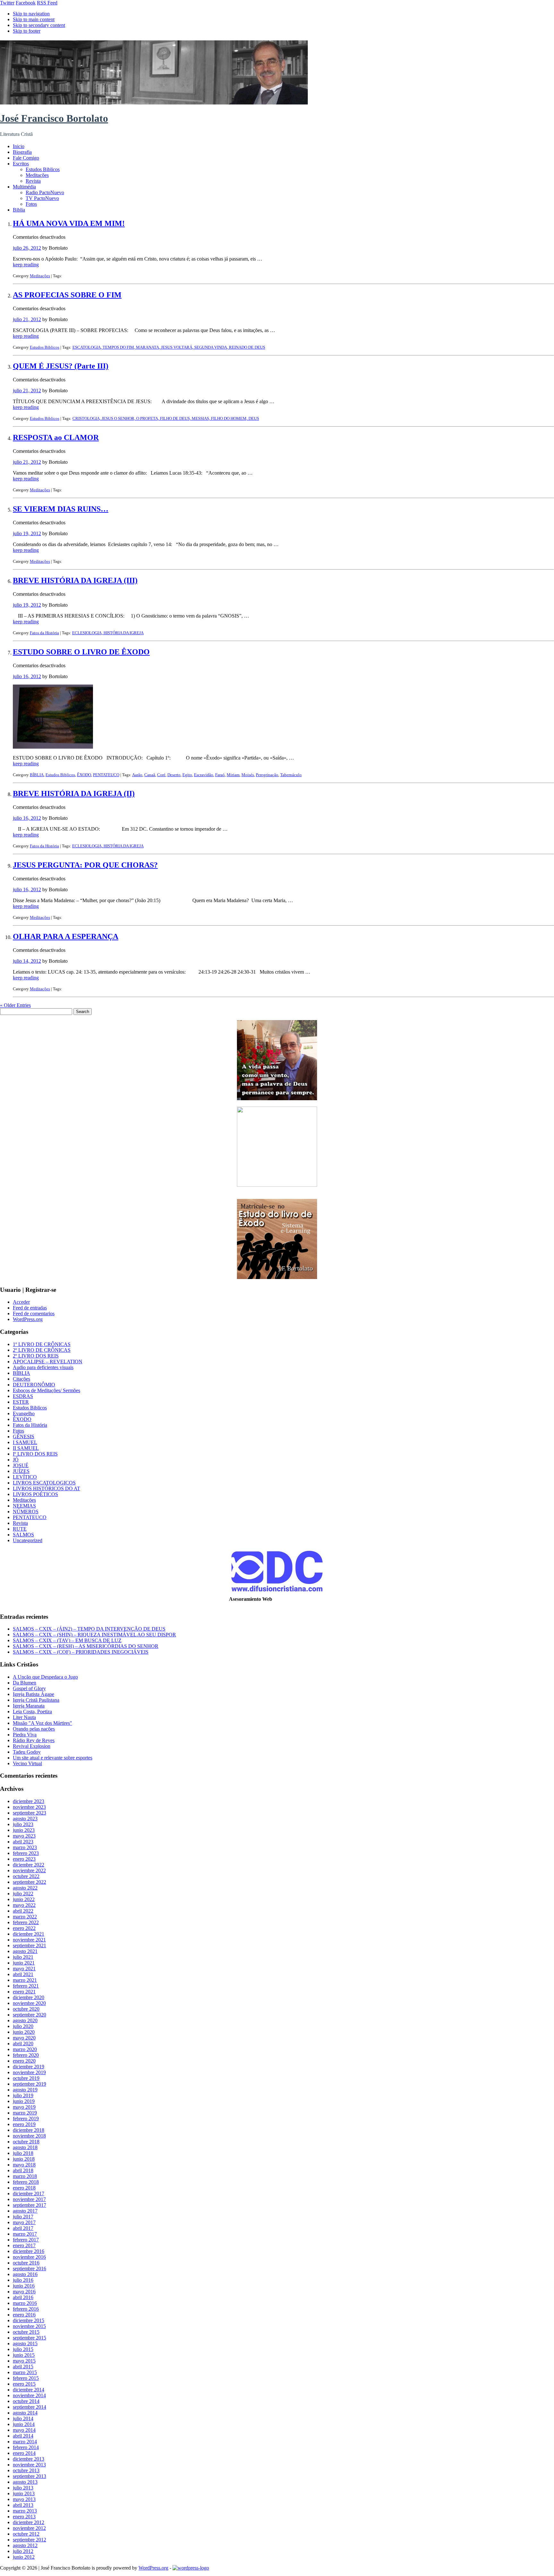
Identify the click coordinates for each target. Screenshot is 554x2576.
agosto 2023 (25, 1819)
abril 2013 (23, 2505)
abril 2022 (23, 1911)
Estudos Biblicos (43, 169)
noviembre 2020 (29, 2003)
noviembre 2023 (29, 1807)
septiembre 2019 (29, 2084)
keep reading (26, 265)
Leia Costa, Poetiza (32, 1712)
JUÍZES (21, 1471)
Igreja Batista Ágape (34, 1694)
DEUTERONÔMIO (34, 1385)
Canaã (150, 775)
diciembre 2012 (29, 2522)
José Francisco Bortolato (54, 118)
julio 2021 (23, 1957)
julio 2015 (23, 2349)
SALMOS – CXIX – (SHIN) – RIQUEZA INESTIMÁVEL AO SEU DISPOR (94, 1635)
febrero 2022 (26, 1922)
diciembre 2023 (29, 1801)
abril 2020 (23, 2044)
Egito (187, 775)
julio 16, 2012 (27, 676)
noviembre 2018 (29, 2136)
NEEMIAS (24, 1506)
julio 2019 (23, 2095)
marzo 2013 (25, 2511)
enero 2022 (24, 1928)
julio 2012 (23, 2551)
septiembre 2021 (29, 1945)
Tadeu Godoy (27, 1752)
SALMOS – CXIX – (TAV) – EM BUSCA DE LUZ (67, 1640)
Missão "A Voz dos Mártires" (42, 1723)
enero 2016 (24, 2315)
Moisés (248, 775)
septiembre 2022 (29, 1882)
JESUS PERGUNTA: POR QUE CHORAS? (85, 865)
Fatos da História (44, 633)
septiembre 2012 (29, 2540)
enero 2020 (24, 2061)
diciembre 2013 (29, 2459)
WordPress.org (28, 1319)
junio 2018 (24, 2159)
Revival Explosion (32, 1746)
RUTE (20, 1529)
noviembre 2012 (29, 2528)
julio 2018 (23, 2153)
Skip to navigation (31, 14)
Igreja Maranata (29, 1706)
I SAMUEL (25, 1442)
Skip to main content (34, 19)
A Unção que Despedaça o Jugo (45, 1677)
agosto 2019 (25, 2090)
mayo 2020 (24, 2038)
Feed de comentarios (34, 1313)
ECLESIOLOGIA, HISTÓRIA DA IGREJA (108, 633)
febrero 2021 (26, 1986)
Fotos (31, 204)
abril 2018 (23, 2170)
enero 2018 (24, 2188)
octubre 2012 (26, 2534)
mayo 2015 (24, 2361)
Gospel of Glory (29, 1688)
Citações (21, 1379)
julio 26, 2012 (27, 248)
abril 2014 (23, 2436)
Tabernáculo (291, 775)
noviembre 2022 (29, 1870)
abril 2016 (23, 2297)
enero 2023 (24, 1859)
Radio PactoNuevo (45, 192)
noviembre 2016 (29, 2257)
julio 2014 (23, 2418)
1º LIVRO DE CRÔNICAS (42, 1344)
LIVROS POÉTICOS (35, 1494)
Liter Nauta (24, 1717)
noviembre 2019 (29, 2072)
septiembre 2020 (29, 2015)
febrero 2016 (26, 2309)
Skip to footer (27, 31)
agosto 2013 (25, 2482)
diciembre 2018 (29, 2130)
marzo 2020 (25, 2049)
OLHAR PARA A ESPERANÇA (66, 936)
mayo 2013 (24, 2499)
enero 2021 (24, 1992)
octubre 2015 (26, 2332)
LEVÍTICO (25, 1477)
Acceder (21, 1302)
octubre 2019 (26, 2078)
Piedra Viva (25, 1735)
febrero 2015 (26, 2378)
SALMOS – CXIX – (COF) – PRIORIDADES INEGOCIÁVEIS (81, 1652)
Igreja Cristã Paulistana (36, 1700)
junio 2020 (24, 2032)
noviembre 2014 (29, 2395)
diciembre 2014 (29, 2390)
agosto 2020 (25, 2020)
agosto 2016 (25, 2274)
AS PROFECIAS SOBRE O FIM (67, 295)
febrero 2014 (26, 2447)
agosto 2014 (25, 2413)
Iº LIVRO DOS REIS (35, 1454)
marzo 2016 (25, 2303)
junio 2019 (24, 2101)
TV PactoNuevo (42, 198)
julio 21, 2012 (27, 319)
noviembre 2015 (29, 2326)
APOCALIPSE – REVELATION (48, 1362)
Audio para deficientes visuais (43, 1367)
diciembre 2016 (29, 2251)
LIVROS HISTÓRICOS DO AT (46, 1488)
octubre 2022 (26, 1876)
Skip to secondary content (39, 25)
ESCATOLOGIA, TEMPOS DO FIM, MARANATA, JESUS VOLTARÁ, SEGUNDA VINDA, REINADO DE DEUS (169, 347)
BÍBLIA (37, 775)
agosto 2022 (25, 1888)
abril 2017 (23, 2228)
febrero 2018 (26, 2182)
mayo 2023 (24, 1836)
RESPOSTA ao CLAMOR (56, 437)
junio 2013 (24, 2493)
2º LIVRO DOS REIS (36, 1356)
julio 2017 (23, 2217)
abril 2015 (23, 2367)
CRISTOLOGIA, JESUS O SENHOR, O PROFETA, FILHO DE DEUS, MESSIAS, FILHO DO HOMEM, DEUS (166, 418)
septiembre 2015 (29, 2338)
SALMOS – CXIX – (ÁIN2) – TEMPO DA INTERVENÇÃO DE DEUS (89, 1629)
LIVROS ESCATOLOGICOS (44, 1483)
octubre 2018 (26, 2142)
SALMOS (23, 1535)
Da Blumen (25, 1683)
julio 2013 (23, 2488)
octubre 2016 (26, 2263)
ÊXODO (84, 775)
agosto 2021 (25, 1951)
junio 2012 (24, 2557)
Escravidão (204, 775)
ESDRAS (23, 1396)
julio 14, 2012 (27, 961)
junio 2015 (24, 2355)
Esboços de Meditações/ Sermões (46, 1390)
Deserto (174, 775)
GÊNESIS (24, 1437)
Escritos (21, 164)
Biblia (19, 210)
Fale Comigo (26, 158)
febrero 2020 (26, 2055)
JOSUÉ (21, 1465)
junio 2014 (24, 2424)
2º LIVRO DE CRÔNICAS (42, 1350)
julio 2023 (23, 1824)
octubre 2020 (26, 2009)
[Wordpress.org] (191, 2568)
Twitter (7, 3)
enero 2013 (24, 2517)
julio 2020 (23, 2026)
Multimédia (24, 187)
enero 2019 (24, 2124)
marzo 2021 (25, 1980)
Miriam (233, 775)
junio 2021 (24, 1963)
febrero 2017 (26, 2240)
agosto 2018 (25, 2147)
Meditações (37, 175)
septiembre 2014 (29, 2407)
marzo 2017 (25, 2234)
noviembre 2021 (29, 1940)
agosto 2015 (25, 2343)
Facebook (26, 3)
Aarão (137, 775)
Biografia (22, 152)
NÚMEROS (26, 1512)
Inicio (19, 146)
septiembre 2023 (29, 1813)
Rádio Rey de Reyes (34, 1740)
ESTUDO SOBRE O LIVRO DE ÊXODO (81, 652)
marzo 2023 (25, 1847)
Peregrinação (267, 775)
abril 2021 (23, 1974)
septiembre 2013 (29, 2476)
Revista (33, 181)
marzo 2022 (25, 1917)
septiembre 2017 (29, 2205)
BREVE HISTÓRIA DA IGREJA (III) (75, 580)
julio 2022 (23, 1894)
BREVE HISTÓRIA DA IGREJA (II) (74, 794)
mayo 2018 (24, 2165)
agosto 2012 (25, 2545)
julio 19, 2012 (27, 533)
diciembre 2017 (29, 2194)
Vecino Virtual (27, 1763)
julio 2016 (23, 2280)
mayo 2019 (24, 2107)
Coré (161, 775)
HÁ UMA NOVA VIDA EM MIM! (69, 223)
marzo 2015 (25, 2372)
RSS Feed (47, 3)
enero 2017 (24, 2245)
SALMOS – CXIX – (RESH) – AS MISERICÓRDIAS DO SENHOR (86, 1646)
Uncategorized (28, 1540)
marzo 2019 (25, 2113)
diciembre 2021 (29, 1934)
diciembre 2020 (29, 1997)
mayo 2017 (24, 2222)
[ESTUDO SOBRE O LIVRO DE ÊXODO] (53, 747)
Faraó (220, 775)
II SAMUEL (26, 1448)
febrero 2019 (26, 2119)
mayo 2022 (24, 1905)
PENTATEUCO (106, 775)
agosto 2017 (25, 2211)
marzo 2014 (25, 2442)
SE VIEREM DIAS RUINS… (61, 509)
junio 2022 (24, 1899)
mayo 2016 (24, 2292)
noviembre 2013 (29, 2465)
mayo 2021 (24, 1969)
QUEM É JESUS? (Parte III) (61, 366)
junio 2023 (24, 1830)
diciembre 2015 (29, 2320)
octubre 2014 (26, 2401)
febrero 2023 (26, 1853)
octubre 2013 (26, 2470)
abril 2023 (23, 1842)
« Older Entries (15, 1005)
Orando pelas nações (34, 1729)
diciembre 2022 (29, 1865)
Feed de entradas (30, 1308)
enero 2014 (24, 2453)
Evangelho (24, 1413)
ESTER (21, 1402)
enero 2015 (24, 2384)
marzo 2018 (25, 2176)
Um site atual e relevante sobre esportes (53, 1758)
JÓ (16, 1460)
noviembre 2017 (29, 2199)
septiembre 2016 (29, 2269)
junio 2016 (24, 2286)
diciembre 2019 (29, 2067)
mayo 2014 (24, 2430)
